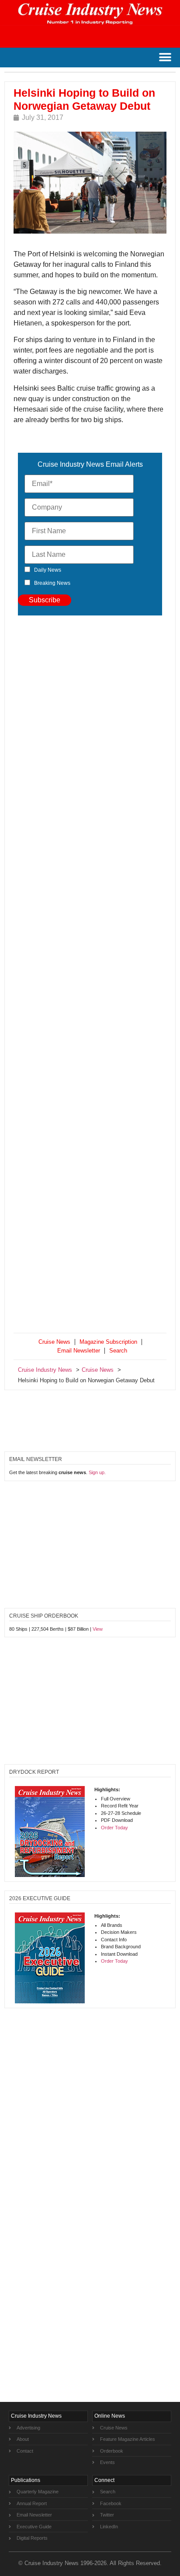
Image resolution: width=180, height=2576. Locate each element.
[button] (165, 58)
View (98, 1629)
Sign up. (97, 1472)
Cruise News (54, 1342)
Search (118, 1351)
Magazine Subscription (108, 1342)
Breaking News (52, 583)
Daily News (48, 570)
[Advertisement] (90, 976)
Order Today (114, 1828)
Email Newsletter (79, 1351)
